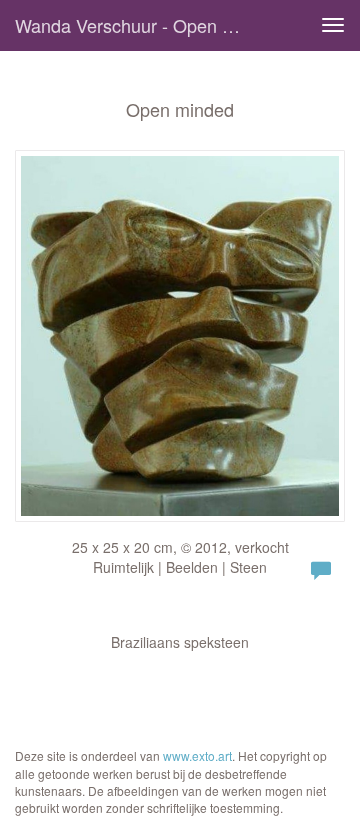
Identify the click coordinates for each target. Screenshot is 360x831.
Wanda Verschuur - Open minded (138, 25)
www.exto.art (197, 755)
